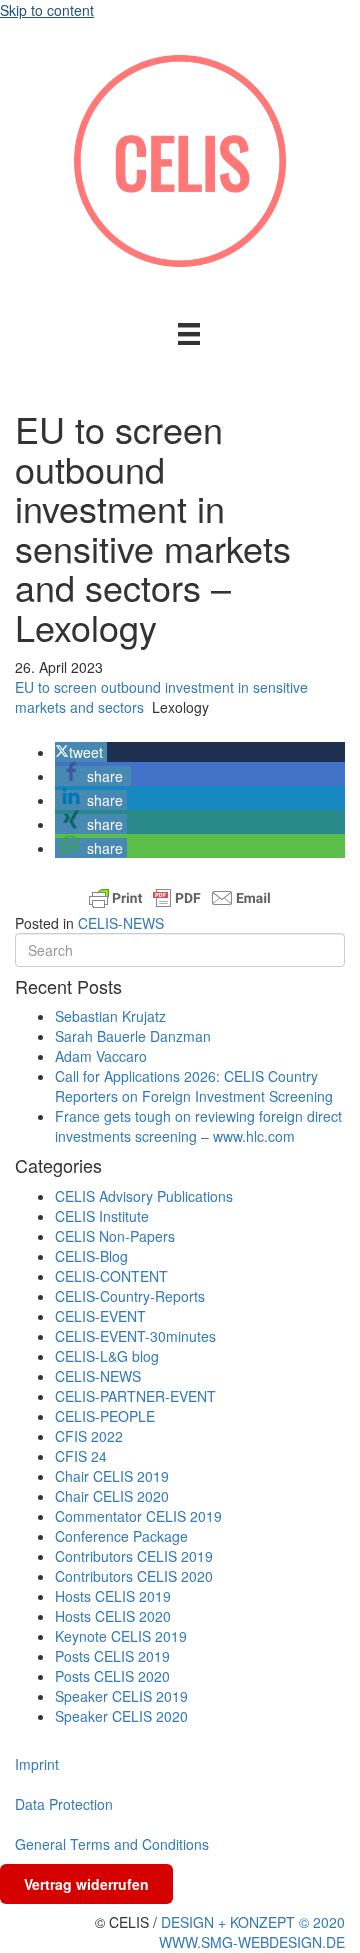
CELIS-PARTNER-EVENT (135, 1396)
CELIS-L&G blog (107, 1356)
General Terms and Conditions (112, 1844)
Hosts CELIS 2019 (113, 1596)
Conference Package (121, 1536)
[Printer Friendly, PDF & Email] (180, 898)
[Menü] (189, 333)
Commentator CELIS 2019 (138, 1516)
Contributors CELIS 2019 (134, 1556)
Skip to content (47, 10)
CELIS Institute (102, 1216)
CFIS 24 (81, 1456)
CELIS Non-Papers (115, 1236)
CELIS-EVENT (100, 1316)
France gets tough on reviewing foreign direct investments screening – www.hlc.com (198, 1126)
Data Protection (64, 1804)
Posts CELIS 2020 (112, 1676)
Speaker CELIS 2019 (121, 1696)
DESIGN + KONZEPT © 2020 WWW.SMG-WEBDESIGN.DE (252, 1932)
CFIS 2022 (89, 1436)
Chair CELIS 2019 (112, 1476)
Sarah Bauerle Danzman (133, 1036)
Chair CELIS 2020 (112, 1496)
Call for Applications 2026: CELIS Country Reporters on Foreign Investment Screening (194, 1086)
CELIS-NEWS (121, 923)
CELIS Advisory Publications (144, 1196)
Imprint (37, 1764)
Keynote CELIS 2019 (121, 1636)
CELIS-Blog (91, 1256)
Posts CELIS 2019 (112, 1656)
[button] (81, 752)
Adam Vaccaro (101, 1056)
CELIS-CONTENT (111, 1276)
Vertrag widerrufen (86, 1884)
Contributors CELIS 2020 (134, 1576)
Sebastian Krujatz (110, 1016)
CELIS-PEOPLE (105, 1416)
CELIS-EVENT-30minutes (135, 1336)
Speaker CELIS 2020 (121, 1716)
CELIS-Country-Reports (130, 1296)
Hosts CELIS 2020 (113, 1616)
